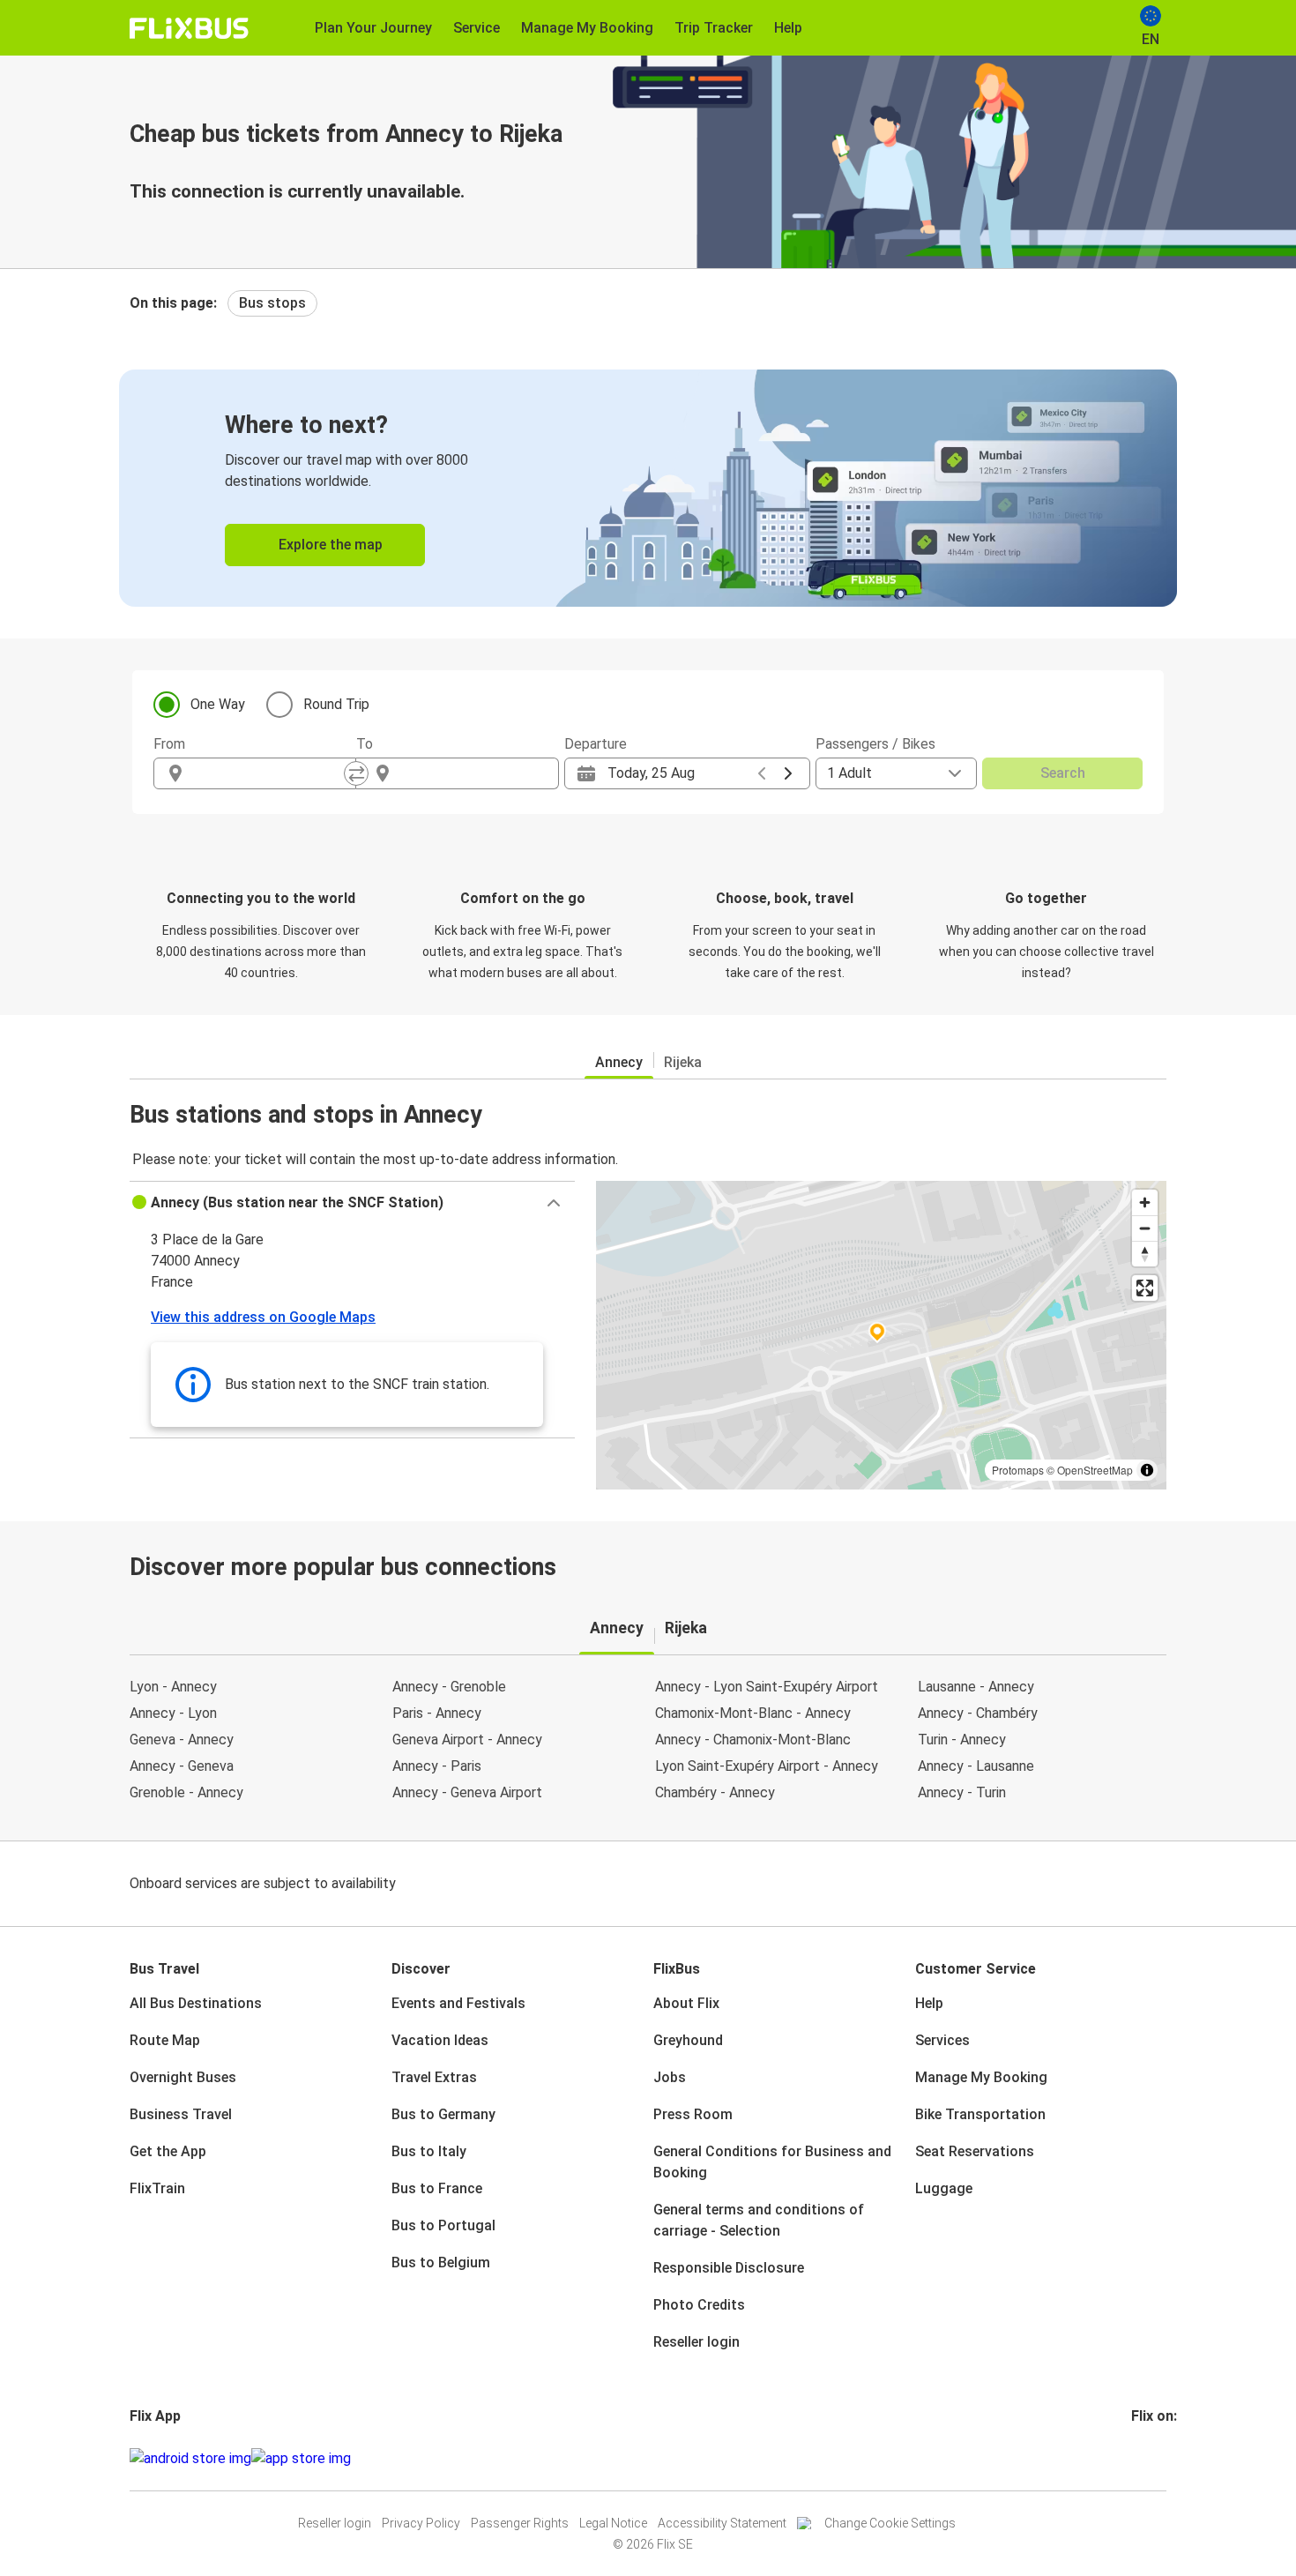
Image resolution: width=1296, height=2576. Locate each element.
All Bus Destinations (196, 2003)
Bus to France (437, 2188)
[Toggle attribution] (1147, 1470)
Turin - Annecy (962, 1740)
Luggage (944, 2188)
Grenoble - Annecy (186, 1792)
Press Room (693, 2114)
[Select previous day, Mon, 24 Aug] (762, 773)
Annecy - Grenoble (449, 1687)
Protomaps (1018, 1470)
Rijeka (683, 1062)
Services (942, 2040)
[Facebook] (1134, 2458)
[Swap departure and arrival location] (356, 773)
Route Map (165, 2040)
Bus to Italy (429, 2151)
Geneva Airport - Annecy (467, 1740)
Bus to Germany (443, 2114)
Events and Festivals (458, 2003)
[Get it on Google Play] (190, 2459)
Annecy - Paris (437, 1766)
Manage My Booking (981, 2077)
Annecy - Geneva (182, 1766)
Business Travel (181, 2114)
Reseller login (696, 2342)
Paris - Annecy (437, 1713)
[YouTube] (1144, 2458)
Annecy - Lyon (173, 1713)
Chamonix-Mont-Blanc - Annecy (753, 1713)
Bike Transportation (980, 2114)
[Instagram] (1139, 2458)
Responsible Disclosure (729, 2268)
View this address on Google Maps (263, 1317)
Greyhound (688, 2040)
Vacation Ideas (440, 2040)
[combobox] (271, 773)
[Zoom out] (1145, 1228)
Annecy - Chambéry (978, 1713)
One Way (218, 704)
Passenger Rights (520, 2523)
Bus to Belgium (441, 2262)
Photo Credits (699, 2305)
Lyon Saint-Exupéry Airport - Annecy (767, 1766)
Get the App (168, 2151)
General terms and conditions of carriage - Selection (759, 2220)
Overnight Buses (183, 2077)
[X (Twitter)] (1155, 2458)
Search (1063, 773)
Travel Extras (434, 2077)
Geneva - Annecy (182, 1740)
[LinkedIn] (1150, 2458)
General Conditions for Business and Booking (772, 2162)
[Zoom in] (1145, 1202)
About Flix (686, 2003)
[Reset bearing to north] (1145, 1254)
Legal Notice (613, 2523)
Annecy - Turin (962, 1792)
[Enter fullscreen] (1145, 1288)
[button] (352, 1203)
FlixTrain (157, 2188)
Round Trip (336, 704)
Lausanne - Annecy (976, 1687)
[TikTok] (1160, 2458)
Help (929, 2003)
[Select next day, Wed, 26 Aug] (788, 773)
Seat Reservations (975, 2151)
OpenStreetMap (1095, 1470)
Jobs (670, 2077)
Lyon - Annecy (173, 1687)
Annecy (619, 1062)
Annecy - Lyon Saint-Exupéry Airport (767, 1687)
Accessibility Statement (722, 2523)
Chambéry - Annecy (715, 1792)
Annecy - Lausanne (976, 1766)
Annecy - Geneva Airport (467, 1792)
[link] (648, 488)
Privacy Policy (421, 2523)
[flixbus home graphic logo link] (189, 28)
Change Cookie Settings (890, 2523)
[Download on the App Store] (301, 2459)
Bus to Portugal (443, 2225)
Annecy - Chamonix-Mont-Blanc (753, 1740)
